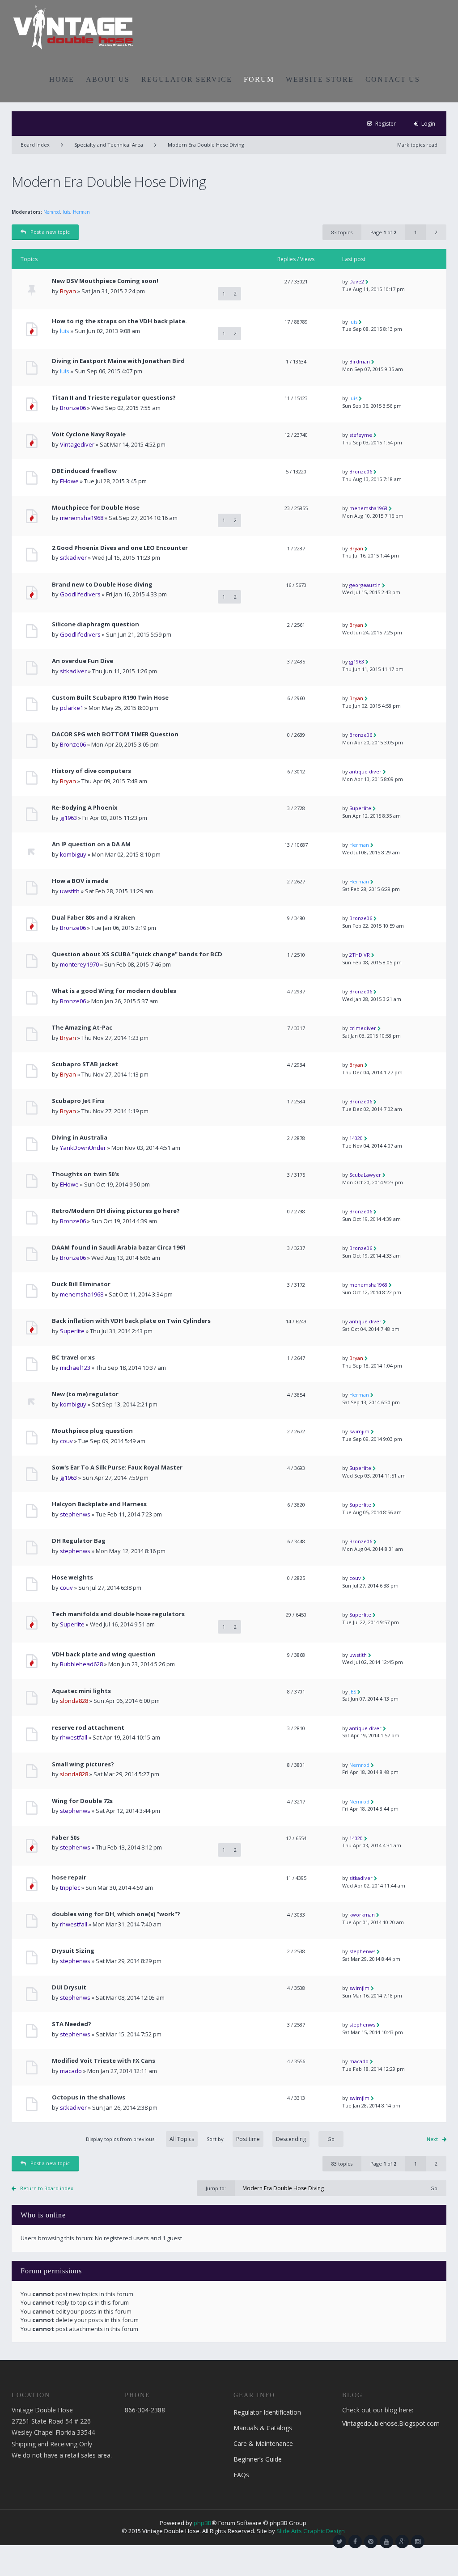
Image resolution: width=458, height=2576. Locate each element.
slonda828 (74, 1701)
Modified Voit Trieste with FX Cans (104, 2061)
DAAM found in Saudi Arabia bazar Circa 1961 (119, 1248)
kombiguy (73, 854)
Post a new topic (50, 232)
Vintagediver (77, 444)
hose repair (69, 1877)
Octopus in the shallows (89, 2097)
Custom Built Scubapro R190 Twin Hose (110, 698)
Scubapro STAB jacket (85, 1064)
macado (71, 2071)
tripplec (70, 1888)
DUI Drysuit (69, 1987)
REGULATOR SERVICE (187, 79)
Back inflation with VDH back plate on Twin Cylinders (131, 1321)
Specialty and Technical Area (109, 145)
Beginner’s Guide (258, 2459)
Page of (383, 232)
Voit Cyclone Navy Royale (89, 434)
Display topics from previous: (121, 2139)
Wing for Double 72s (82, 1801)
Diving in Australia (80, 1138)
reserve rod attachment (88, 1728)
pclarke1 (72, 708)
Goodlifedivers (80, 594)
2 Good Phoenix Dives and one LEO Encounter (120, 548)
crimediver (363, 1028)
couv (66, 1441)
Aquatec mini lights (81, 1691)
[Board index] (73, 27)
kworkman (362, 1915)
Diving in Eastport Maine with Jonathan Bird (118, 361)
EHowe (69, 481)
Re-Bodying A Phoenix (85, 808)
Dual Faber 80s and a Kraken (93, 918)
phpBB (203, 2523)
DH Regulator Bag (79, 1541)
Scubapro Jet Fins (78, 1101)
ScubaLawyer (365, 1175)
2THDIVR (360, 955)
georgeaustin (365, 585)
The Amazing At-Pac (82, 1028)
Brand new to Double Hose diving (102, 585)
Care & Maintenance (263, 2443)
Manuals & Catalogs (263, 2428)
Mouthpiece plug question (92, 1431)
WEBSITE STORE (320, 79)
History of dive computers (91, 771)
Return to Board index (47, 2188)
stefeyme (361, 435)
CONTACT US (393, 79)
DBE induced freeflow (84, 471)
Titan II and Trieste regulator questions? (114, 398)
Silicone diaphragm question (95, 624)
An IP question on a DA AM (91, 844)
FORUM (259, 79)
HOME (62, 79)
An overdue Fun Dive (83, 661)
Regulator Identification (267, 2412)
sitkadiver (73, 557)
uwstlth (70, 891)
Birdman (360, 361)
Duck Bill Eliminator (81, 1284)
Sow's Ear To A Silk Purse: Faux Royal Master (117, 1467)
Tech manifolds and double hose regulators (118, 1614)
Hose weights (72, 1577)
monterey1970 (79, 964)
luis (66, 212)
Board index (35, 145)
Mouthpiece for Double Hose (96, 508)
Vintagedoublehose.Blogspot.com (391, 2423)
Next (432, 2139)
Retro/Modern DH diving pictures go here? (116, 1211)
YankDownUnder (83, 1148)
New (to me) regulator (85, 1394)
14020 (356, 1138)
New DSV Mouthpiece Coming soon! (105, 281)
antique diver (365, 771)
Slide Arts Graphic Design (311, 2531)
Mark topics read (417, 145)
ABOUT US (108, 79)
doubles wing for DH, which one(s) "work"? (116, 1914)
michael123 (75, 1368)
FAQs (241, 2475)
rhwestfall (74, 1737)
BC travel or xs (73, 1358)
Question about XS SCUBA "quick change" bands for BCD (137, 954)
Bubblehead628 (81, 1664)
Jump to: (216, 2188)
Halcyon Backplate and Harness (99, 1504)
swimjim (359, 1431)
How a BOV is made (80, 881)
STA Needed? (72, 2024)
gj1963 (357, 661)
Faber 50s (66, 1838)
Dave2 (357, 281)
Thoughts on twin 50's (85, 1174)
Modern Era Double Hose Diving (206, 145)
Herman (81, 212)
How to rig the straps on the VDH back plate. (119, 321)
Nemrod (52, 212)
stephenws (75, 1514)
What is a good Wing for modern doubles (114, 991)
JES (353, 1691)
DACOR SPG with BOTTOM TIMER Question (115, 734)
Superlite (360, 808)
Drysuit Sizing (73, 1951)
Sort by (215, 2139)
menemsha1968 (82, 518)
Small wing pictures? (83, 1764)
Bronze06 (73, 408)
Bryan (68, 291)
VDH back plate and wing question (104, 1654)
